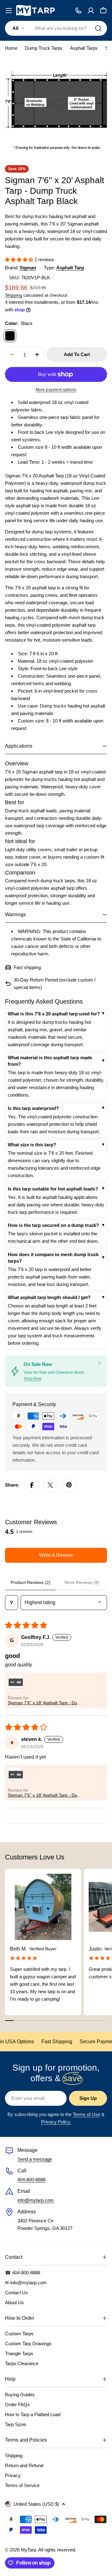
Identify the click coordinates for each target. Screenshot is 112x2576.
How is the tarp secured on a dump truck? (53, 1225)
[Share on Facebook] (32, 1485)
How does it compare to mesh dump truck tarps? (53, 1258)
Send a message (35, 2159)
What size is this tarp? (32, 1145)
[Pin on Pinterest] (69, 1485)
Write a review (56, 1555)
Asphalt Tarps (84, 48)
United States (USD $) (36, 2504)
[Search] (98, 28)
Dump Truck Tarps (44, 48)
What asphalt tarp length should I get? (49, 1297)
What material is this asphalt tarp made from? (50, 1061)
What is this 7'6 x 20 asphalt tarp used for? (54, 1014)
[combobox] (56, 28)
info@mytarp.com (36, 2200)
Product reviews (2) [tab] (30, 1582)
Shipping (14, 295)
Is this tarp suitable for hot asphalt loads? (53, 1189)
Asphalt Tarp (70, 268)
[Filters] (12, 1603)
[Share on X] (50, 1485)
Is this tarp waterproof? (33, 1108)
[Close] (100, 1363)
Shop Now (33, 1379)
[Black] (10, 336)
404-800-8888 (31, 2180)
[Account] (91, 11)
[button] (20, 260)
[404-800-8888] (78, 11)
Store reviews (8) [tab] (82, 1582)
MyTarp (28, 2550)
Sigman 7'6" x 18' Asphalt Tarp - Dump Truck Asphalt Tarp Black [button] (46, 1703)
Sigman (28, 268)
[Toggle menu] (9, 11)
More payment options (56, 390)
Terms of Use (86, 2114)
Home (11, 48)
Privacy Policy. (56, 2122)
